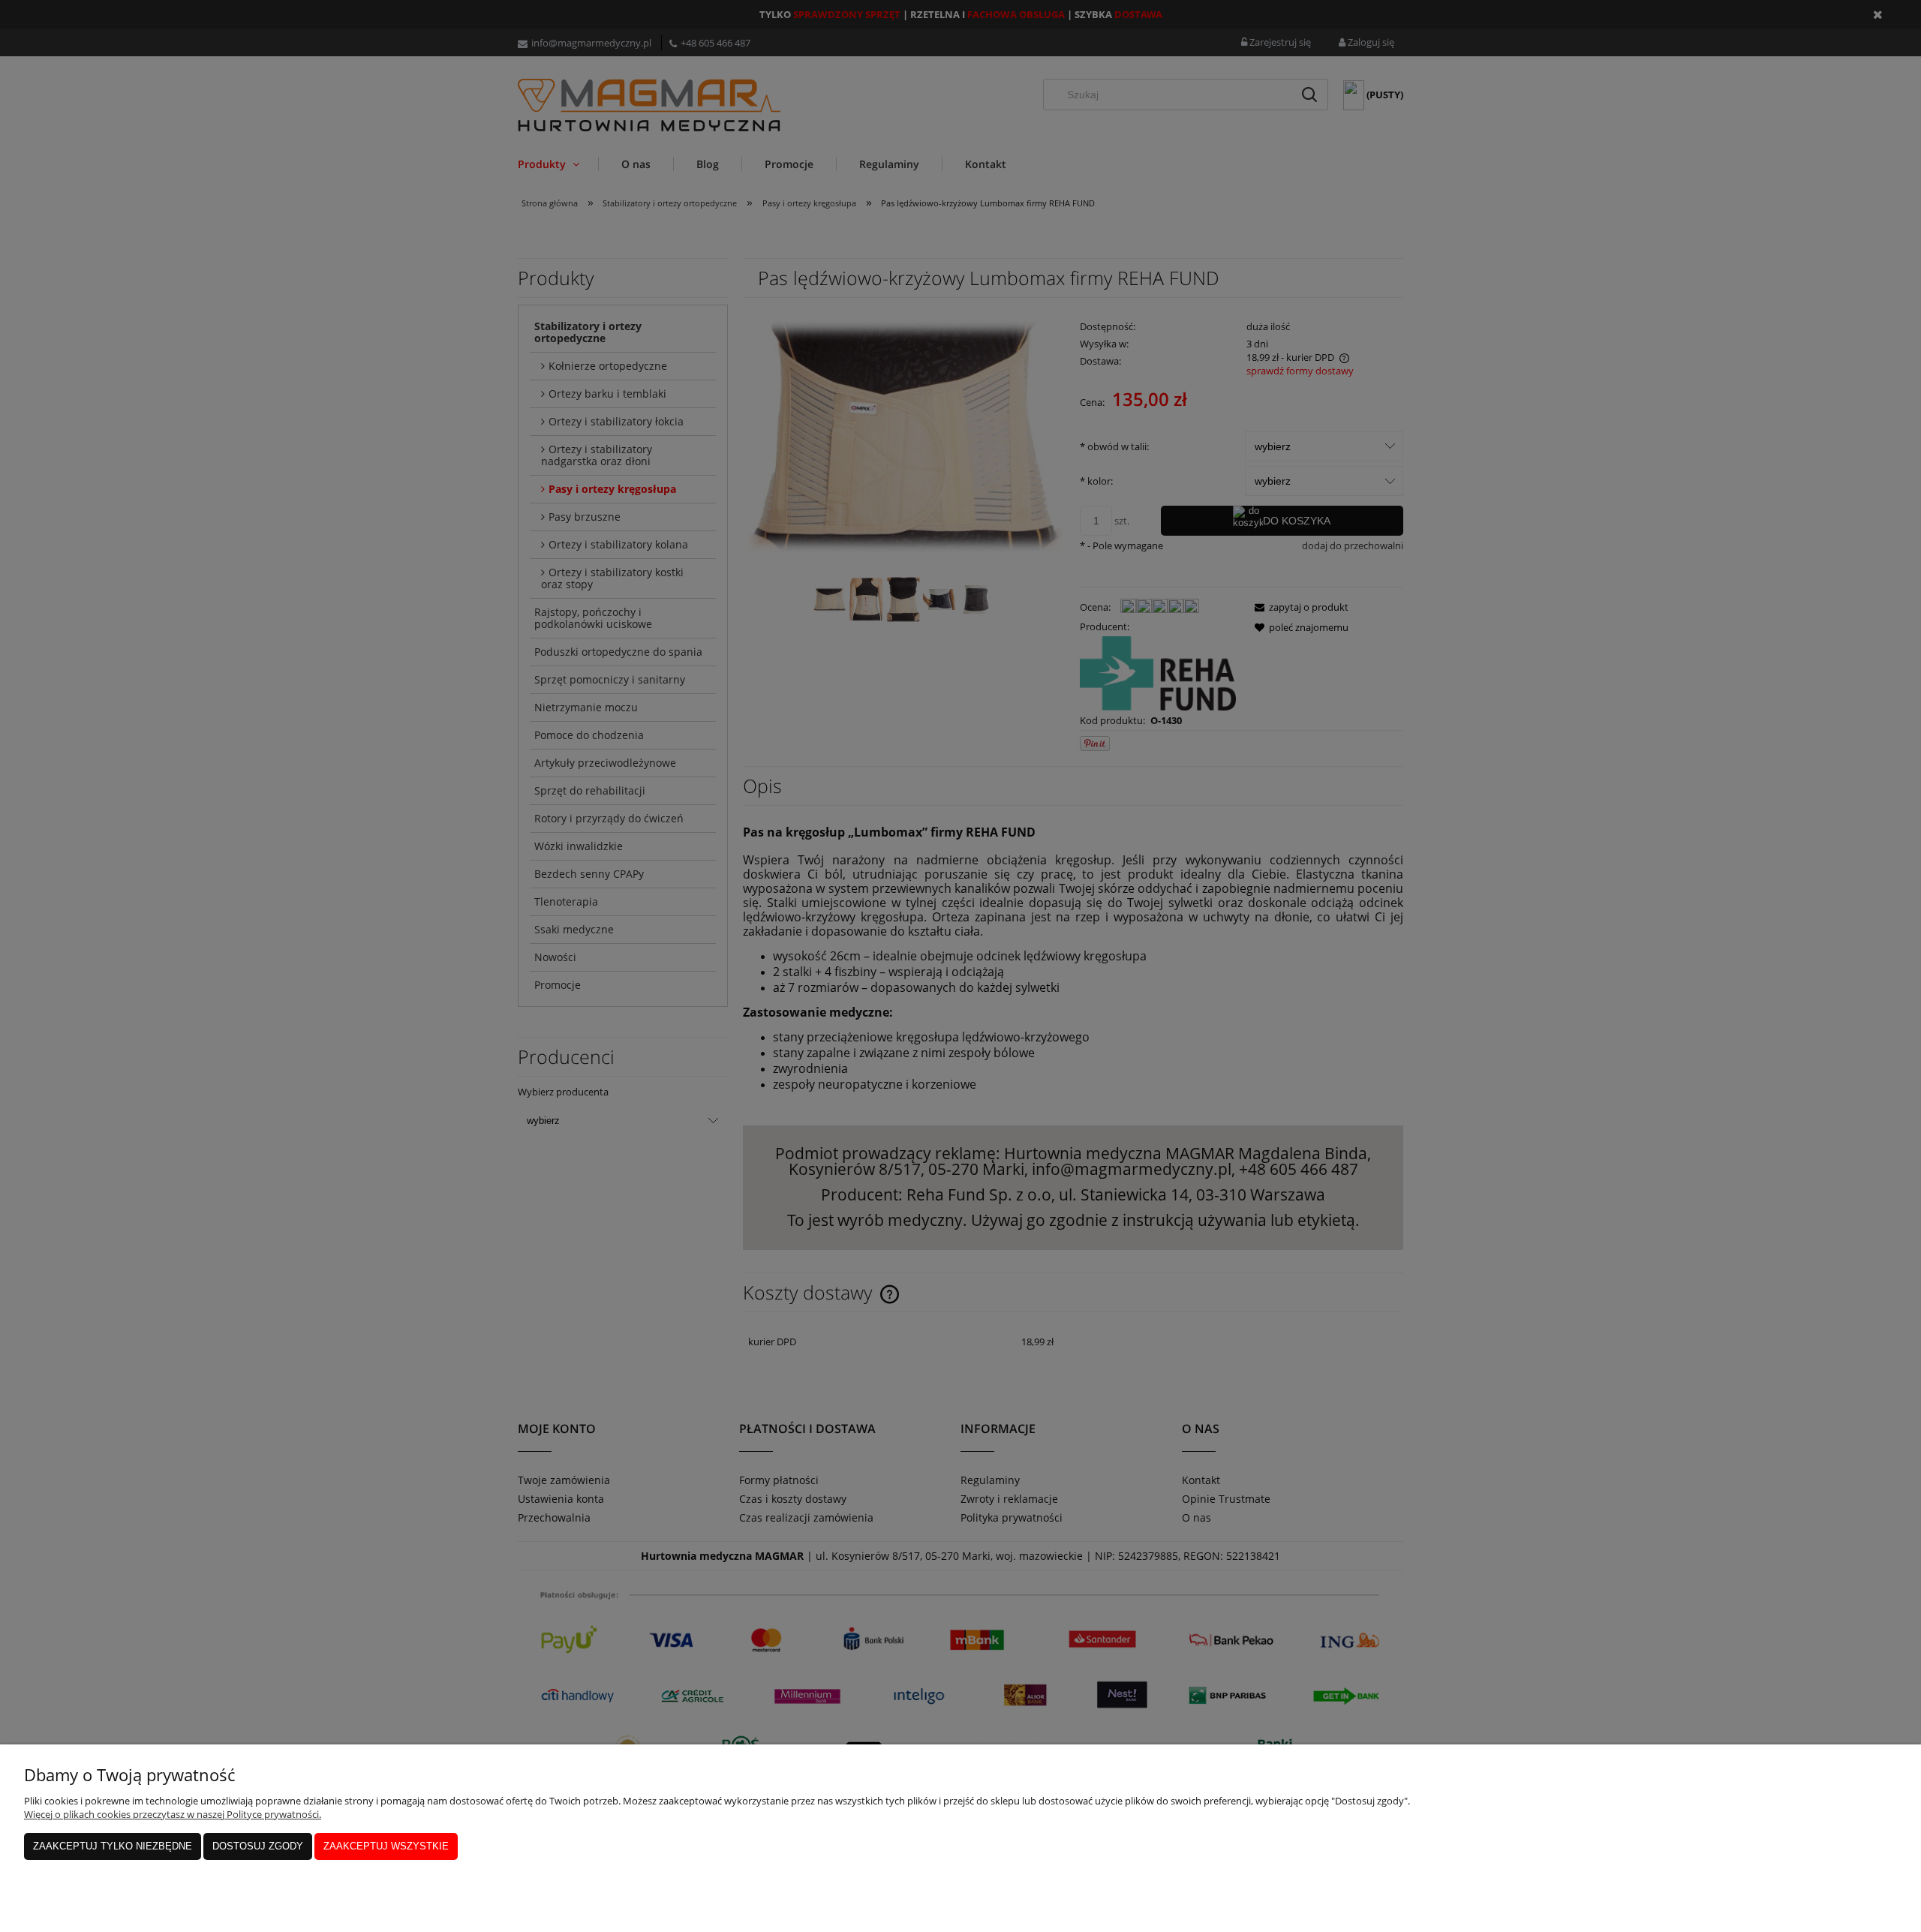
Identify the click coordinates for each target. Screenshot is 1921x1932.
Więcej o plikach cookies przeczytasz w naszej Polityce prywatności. (173, 1814)
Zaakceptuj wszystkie (386, 1846)
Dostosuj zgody (258, 1846)
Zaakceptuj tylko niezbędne (113, 1846)
